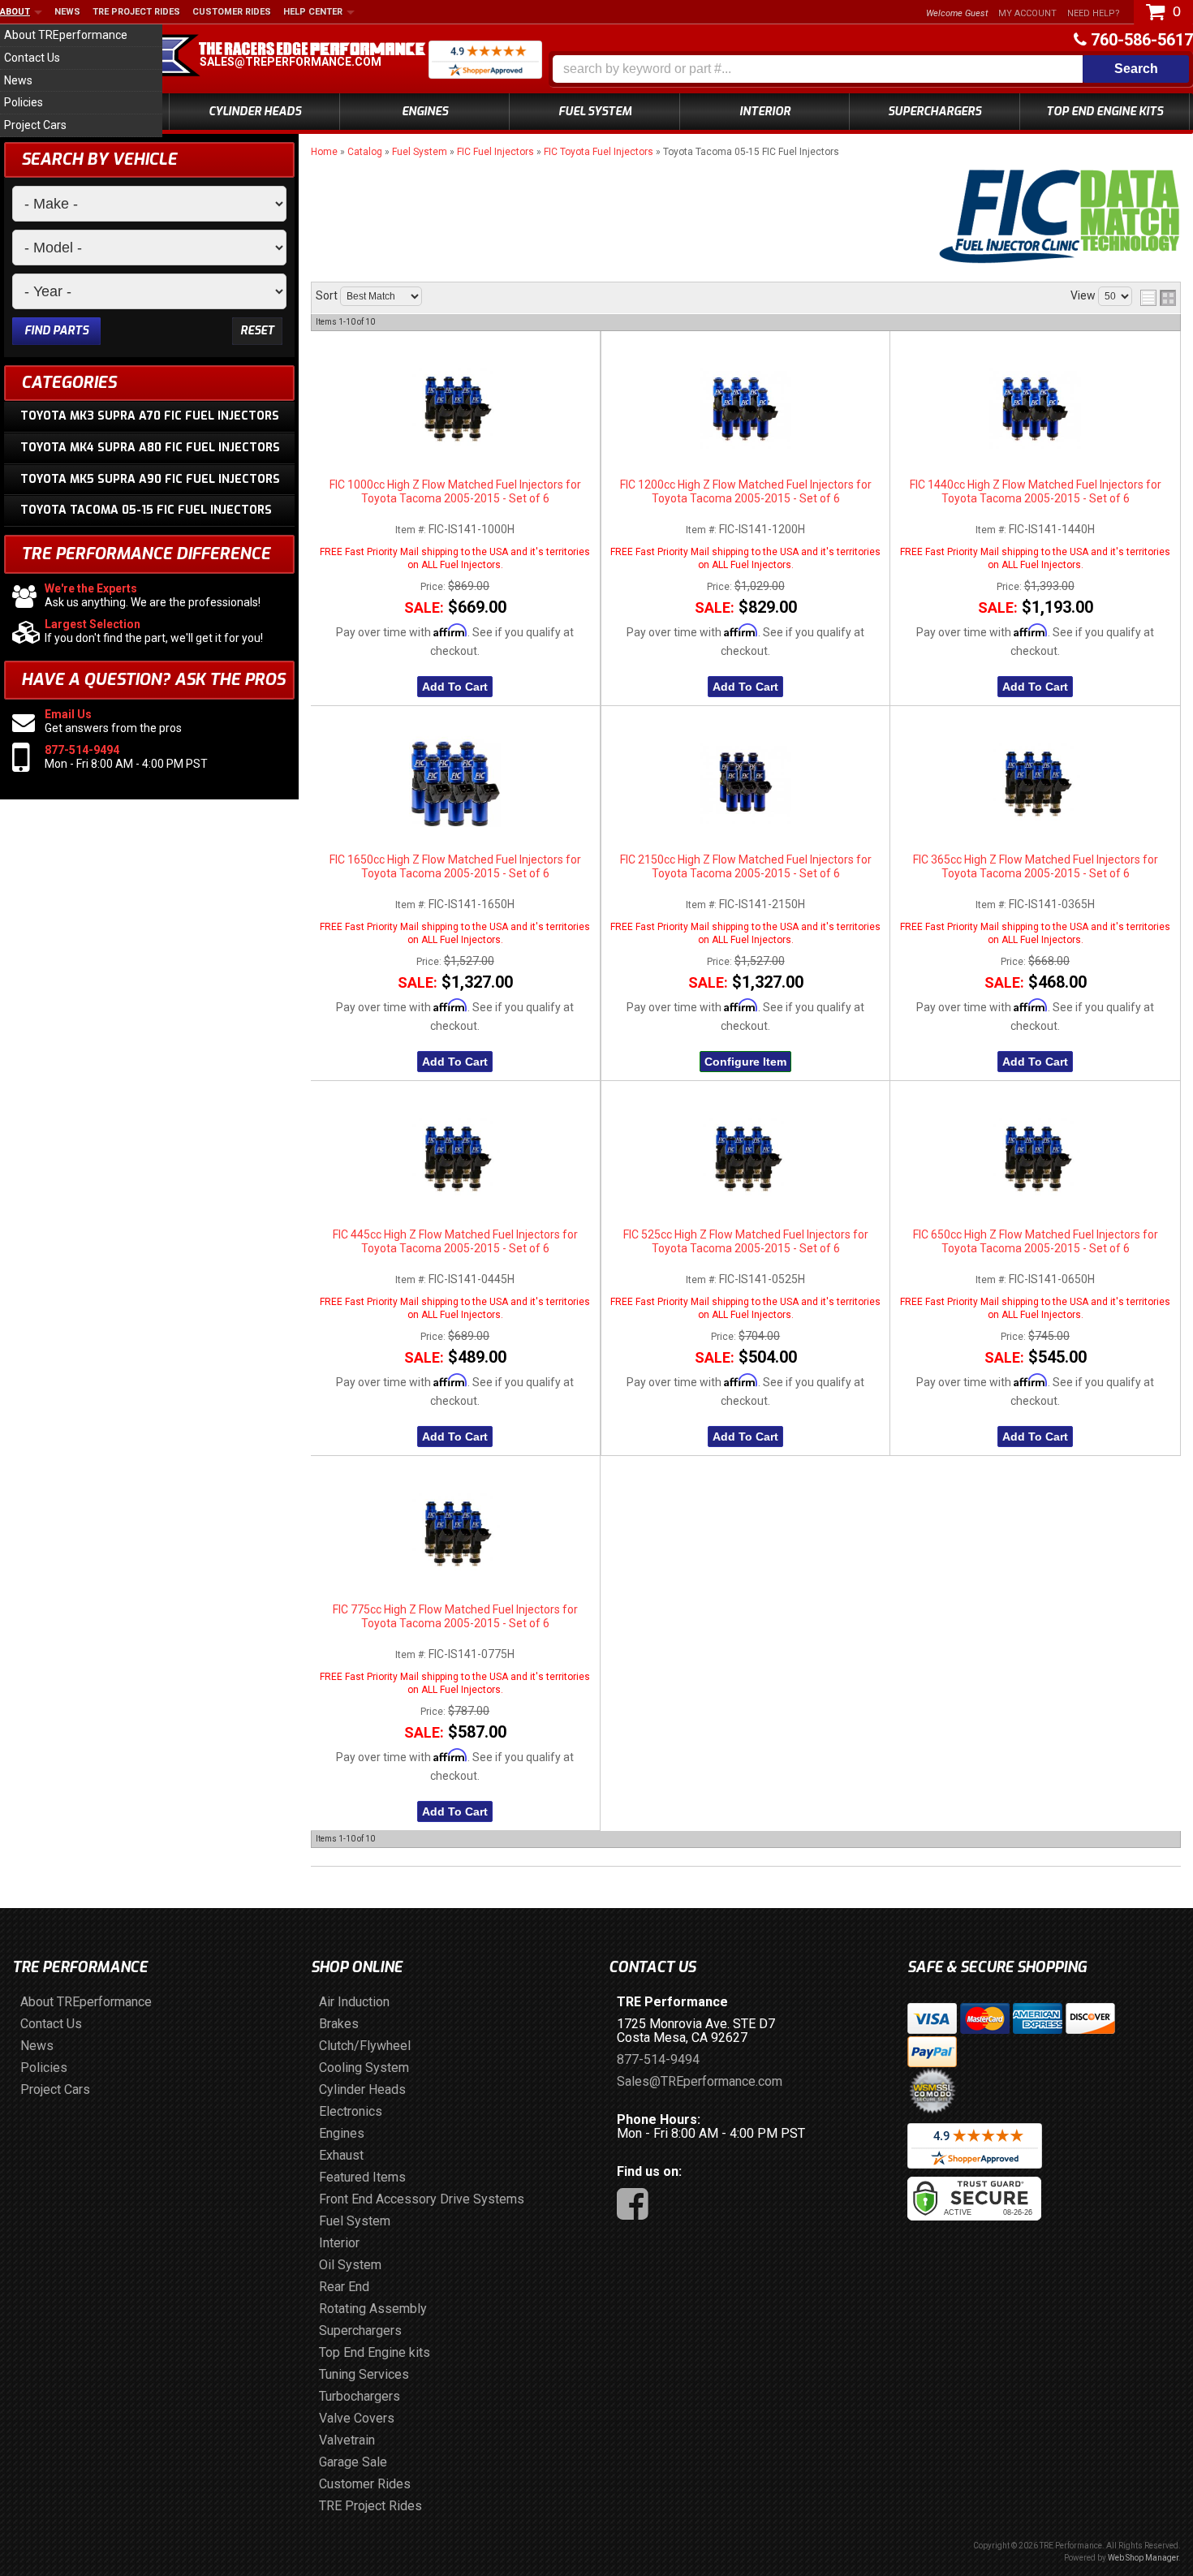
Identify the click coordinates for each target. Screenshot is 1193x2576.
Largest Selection (93, 624)
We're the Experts (91, 588)
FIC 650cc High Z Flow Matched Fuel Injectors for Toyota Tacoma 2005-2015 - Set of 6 (1036, 1241)
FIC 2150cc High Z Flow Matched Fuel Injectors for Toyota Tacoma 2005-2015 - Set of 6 (746, 866)
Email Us (68, 714)
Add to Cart (455, 687)
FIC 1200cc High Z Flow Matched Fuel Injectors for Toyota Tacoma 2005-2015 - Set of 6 (746, 491)
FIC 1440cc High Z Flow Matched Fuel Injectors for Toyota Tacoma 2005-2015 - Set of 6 (1036, 491)
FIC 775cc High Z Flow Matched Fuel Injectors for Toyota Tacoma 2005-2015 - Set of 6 (455, 1616)
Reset (257, 331)
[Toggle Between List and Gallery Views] (1158, 298)
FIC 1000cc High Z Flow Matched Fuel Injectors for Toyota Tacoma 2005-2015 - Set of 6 (455, 491)
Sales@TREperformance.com (291, 62)
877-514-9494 (82, 750)
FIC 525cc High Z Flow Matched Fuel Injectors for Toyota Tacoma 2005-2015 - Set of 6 (746, 1241)
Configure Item (745, 1062)
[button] (871, 69)
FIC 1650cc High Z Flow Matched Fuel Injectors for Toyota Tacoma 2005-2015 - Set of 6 (455, 866)
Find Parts (56, 331)
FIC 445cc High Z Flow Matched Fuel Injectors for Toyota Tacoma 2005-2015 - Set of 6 (455, 1241)
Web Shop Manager (1143, 2558)
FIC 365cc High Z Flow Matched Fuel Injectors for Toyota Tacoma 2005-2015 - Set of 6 (1036, 866)
